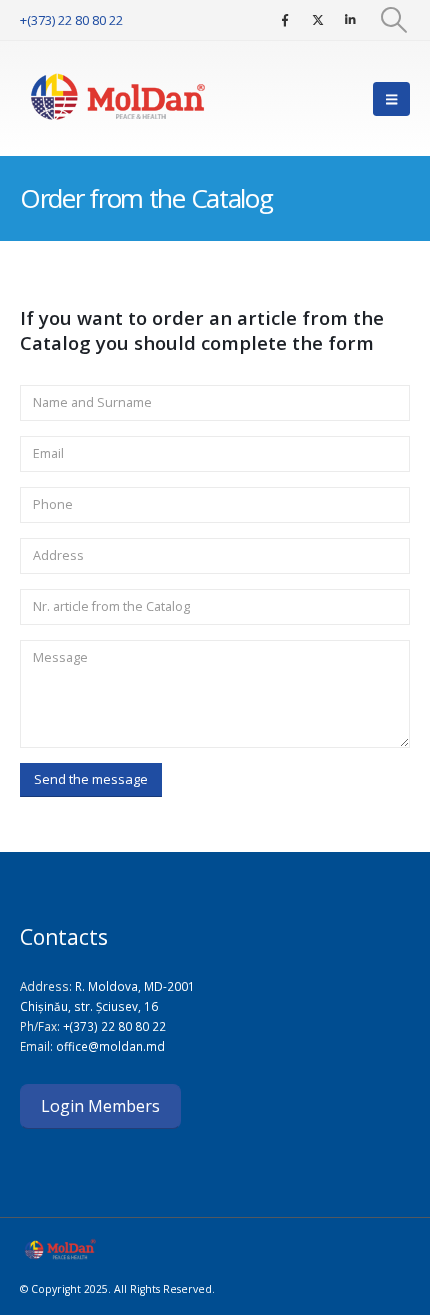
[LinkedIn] (351, 20)
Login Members (100, 1106)
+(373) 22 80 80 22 (71, 20)
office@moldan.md (110, 1046)
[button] (394, 20)
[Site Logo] (120, 98)
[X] (318, 20)
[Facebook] (285, 20)
